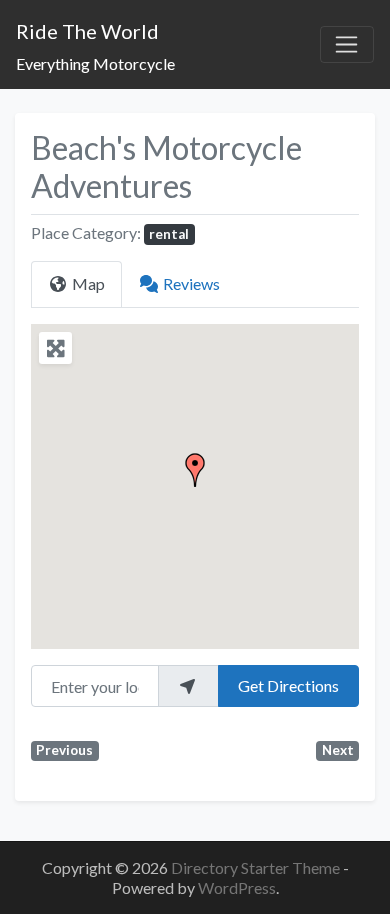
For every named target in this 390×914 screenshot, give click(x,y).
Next (338, 750)
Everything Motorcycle (95, 63)
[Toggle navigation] (347, 45)
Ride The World (87, 31)
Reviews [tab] (191, 283)
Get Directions (288, 685)
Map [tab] (88, 283)
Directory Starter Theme (257, 867)
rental (169, 234)
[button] (195, 470)
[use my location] (188, 686)
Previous (64, 750)
